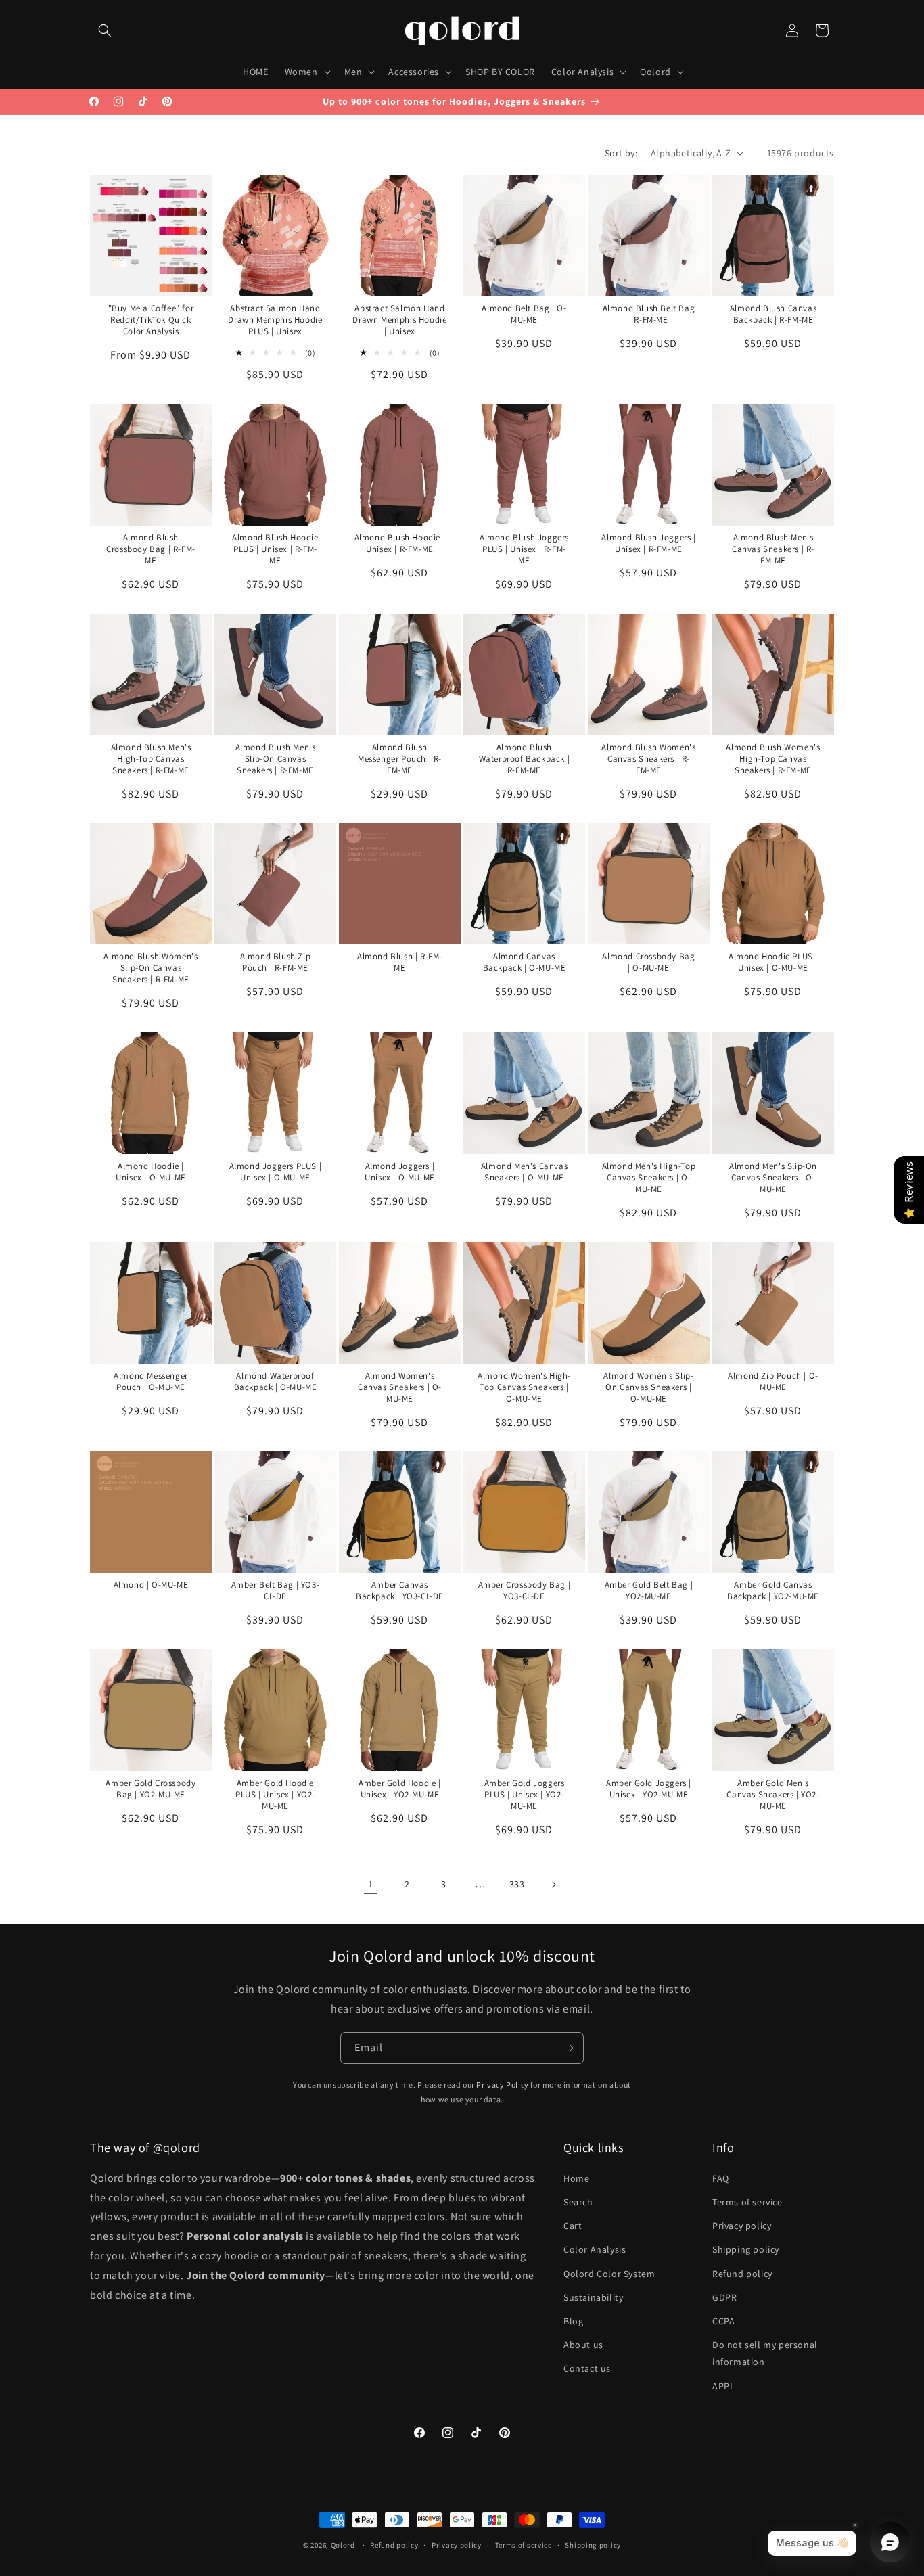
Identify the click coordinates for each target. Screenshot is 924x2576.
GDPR (724, 2297)
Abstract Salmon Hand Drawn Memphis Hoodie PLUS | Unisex (275, 320)
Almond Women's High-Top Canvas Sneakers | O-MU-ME (524, 1387)
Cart (573, 2226)
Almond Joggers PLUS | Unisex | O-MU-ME (276, 1172)
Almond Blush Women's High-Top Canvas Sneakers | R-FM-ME (773, 759)
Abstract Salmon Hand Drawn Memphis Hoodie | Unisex (399, 320)
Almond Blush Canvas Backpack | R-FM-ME (772, 314)
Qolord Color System (609, 2274)
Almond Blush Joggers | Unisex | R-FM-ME (648, 544)
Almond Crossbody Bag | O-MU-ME (648, 962)
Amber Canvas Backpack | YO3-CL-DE (400, 1591)
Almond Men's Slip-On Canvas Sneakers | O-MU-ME (773, 1178)
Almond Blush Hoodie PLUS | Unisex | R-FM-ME (275, 549)
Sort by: (621, 153)
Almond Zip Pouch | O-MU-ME (773, 1382)
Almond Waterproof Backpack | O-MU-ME (275, 1382)
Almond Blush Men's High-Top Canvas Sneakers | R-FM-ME (151, 759)
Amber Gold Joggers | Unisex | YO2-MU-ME (649, 1789)
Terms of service (747, 2202)
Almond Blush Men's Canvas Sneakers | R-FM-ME (773, 549)
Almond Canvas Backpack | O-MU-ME (524, 962)
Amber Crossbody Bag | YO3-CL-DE (524, 1591)
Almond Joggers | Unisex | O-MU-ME (400, 1172)
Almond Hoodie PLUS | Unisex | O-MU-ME (773, 962)
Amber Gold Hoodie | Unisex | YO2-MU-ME (399, 1789)
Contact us (587, 2368)
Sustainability (593, 2297)
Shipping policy (746, 2249)
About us (583, 2345)
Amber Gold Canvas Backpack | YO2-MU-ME (773, 1591)
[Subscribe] (568, 2048)
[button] (105, 30)
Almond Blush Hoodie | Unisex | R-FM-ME (400, 544)
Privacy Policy (503, 2085)
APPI (722, 2386)
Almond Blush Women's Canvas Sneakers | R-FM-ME (648, 759)
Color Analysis (595, 2249)
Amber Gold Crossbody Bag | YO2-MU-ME (151, 1789)
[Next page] (553, 1885)
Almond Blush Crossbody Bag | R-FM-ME (151, 549)
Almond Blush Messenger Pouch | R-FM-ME (400, 759)
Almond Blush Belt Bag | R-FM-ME (648, 314)
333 (517, 1884)
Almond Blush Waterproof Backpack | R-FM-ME (524, 759)
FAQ (721, 2178)
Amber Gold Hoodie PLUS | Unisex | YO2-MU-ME (275, 1795)
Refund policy (742, 2274)
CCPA (723, 2321)
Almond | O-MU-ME (151, 1585)
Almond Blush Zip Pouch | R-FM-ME (276, 962)
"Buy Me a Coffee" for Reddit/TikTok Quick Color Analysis (151, 320)
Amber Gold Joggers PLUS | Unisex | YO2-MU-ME (524, 1795)
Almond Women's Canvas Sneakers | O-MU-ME (400, 1387)
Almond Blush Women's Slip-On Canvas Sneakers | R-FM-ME (151, 968)
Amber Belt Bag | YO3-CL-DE (276, 1591)
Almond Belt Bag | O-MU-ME (524, 314)
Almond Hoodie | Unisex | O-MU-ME (151, 1172)
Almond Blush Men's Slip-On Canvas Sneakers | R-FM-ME (275, 759)
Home (576, 2178)
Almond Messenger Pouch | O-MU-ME (151, 1382)
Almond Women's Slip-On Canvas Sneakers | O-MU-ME (648, 1387)
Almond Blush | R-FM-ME (400, 962)
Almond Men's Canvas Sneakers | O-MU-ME (524, 1172)
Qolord (343, 2545)
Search (578, 2202)
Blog (573, 2321)
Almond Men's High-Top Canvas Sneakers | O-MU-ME (648, 1178)
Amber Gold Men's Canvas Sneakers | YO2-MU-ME (773, 1795)
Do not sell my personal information (765, 2353)
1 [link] (371, 1884)
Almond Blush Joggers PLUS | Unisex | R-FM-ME (524, 549)
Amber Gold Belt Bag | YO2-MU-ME (648, 1591)
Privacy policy (742, 2226)
